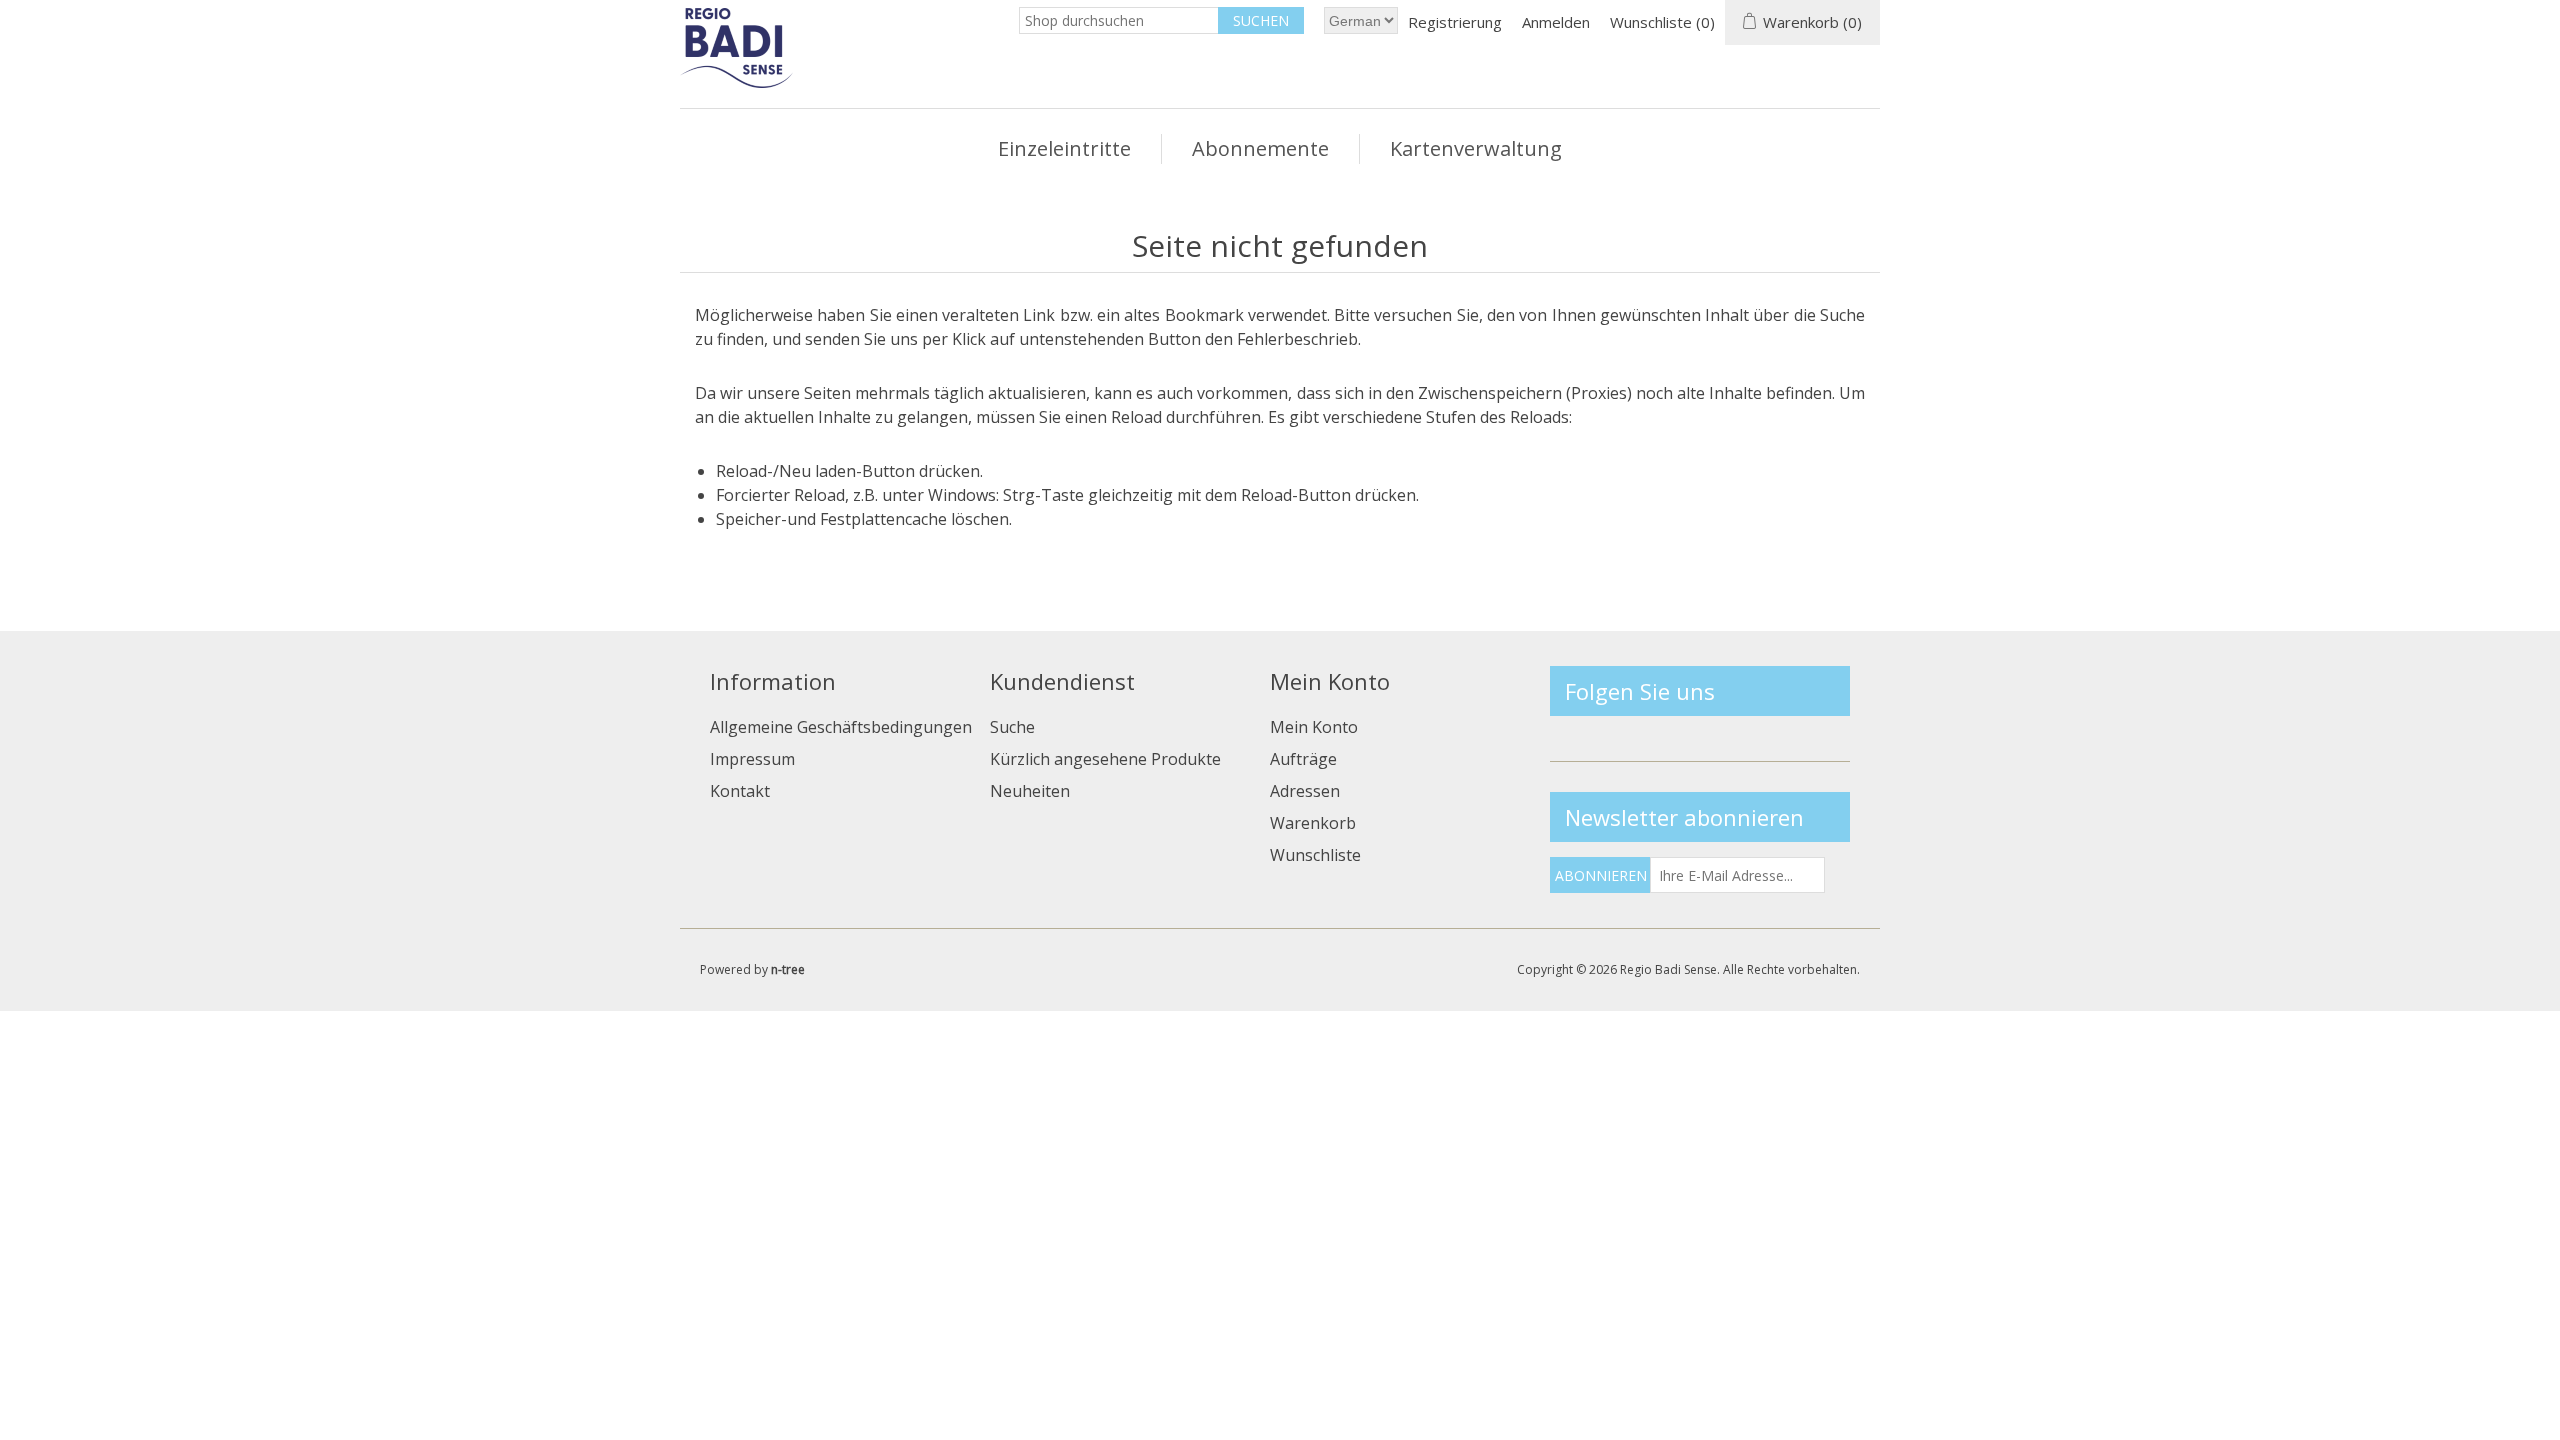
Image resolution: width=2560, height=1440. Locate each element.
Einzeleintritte (1064, 148)
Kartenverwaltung (1476, 148)
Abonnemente (1260, 148)
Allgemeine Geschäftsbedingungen (841, 727)
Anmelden (1556, 22)
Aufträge (1303, 759)
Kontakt (740, 791)
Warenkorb (1313, 823)
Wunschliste (1315, 855)
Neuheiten (1030, 791)
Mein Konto (1314, 727)
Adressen (1305, 791)
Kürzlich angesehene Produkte (1105, 759)
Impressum (752, 759)
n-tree (788, 969)
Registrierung (1455, 22)
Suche (1012, 727)
